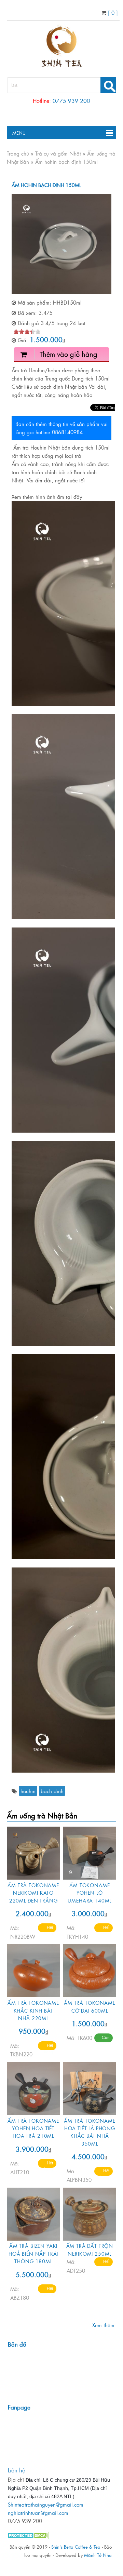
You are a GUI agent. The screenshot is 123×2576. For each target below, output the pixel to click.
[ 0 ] (112, 12)
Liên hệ (17, 2470)
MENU (16, 133)
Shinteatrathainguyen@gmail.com (46, 2504)
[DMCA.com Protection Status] (28, 2537)
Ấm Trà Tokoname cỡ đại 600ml (90, 2006)
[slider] (27, 332)
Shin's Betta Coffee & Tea (76, 2547)
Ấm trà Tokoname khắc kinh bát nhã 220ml (33, 2010)
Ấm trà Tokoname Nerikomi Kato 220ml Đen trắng (33, 1893)
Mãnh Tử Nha (98, 2555)
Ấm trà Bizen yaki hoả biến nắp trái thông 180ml (33, 2253)
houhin (28, 1791)
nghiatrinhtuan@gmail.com (38, 2513)
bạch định (52, 1791)
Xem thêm (103, 2325)
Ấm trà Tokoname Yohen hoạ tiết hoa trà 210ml (33, 2128)
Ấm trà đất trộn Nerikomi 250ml (90, 2249)
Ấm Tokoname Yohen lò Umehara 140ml (90, 1893)
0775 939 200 (71, 101)
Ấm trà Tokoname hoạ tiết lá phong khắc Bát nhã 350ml (90, 2132)
